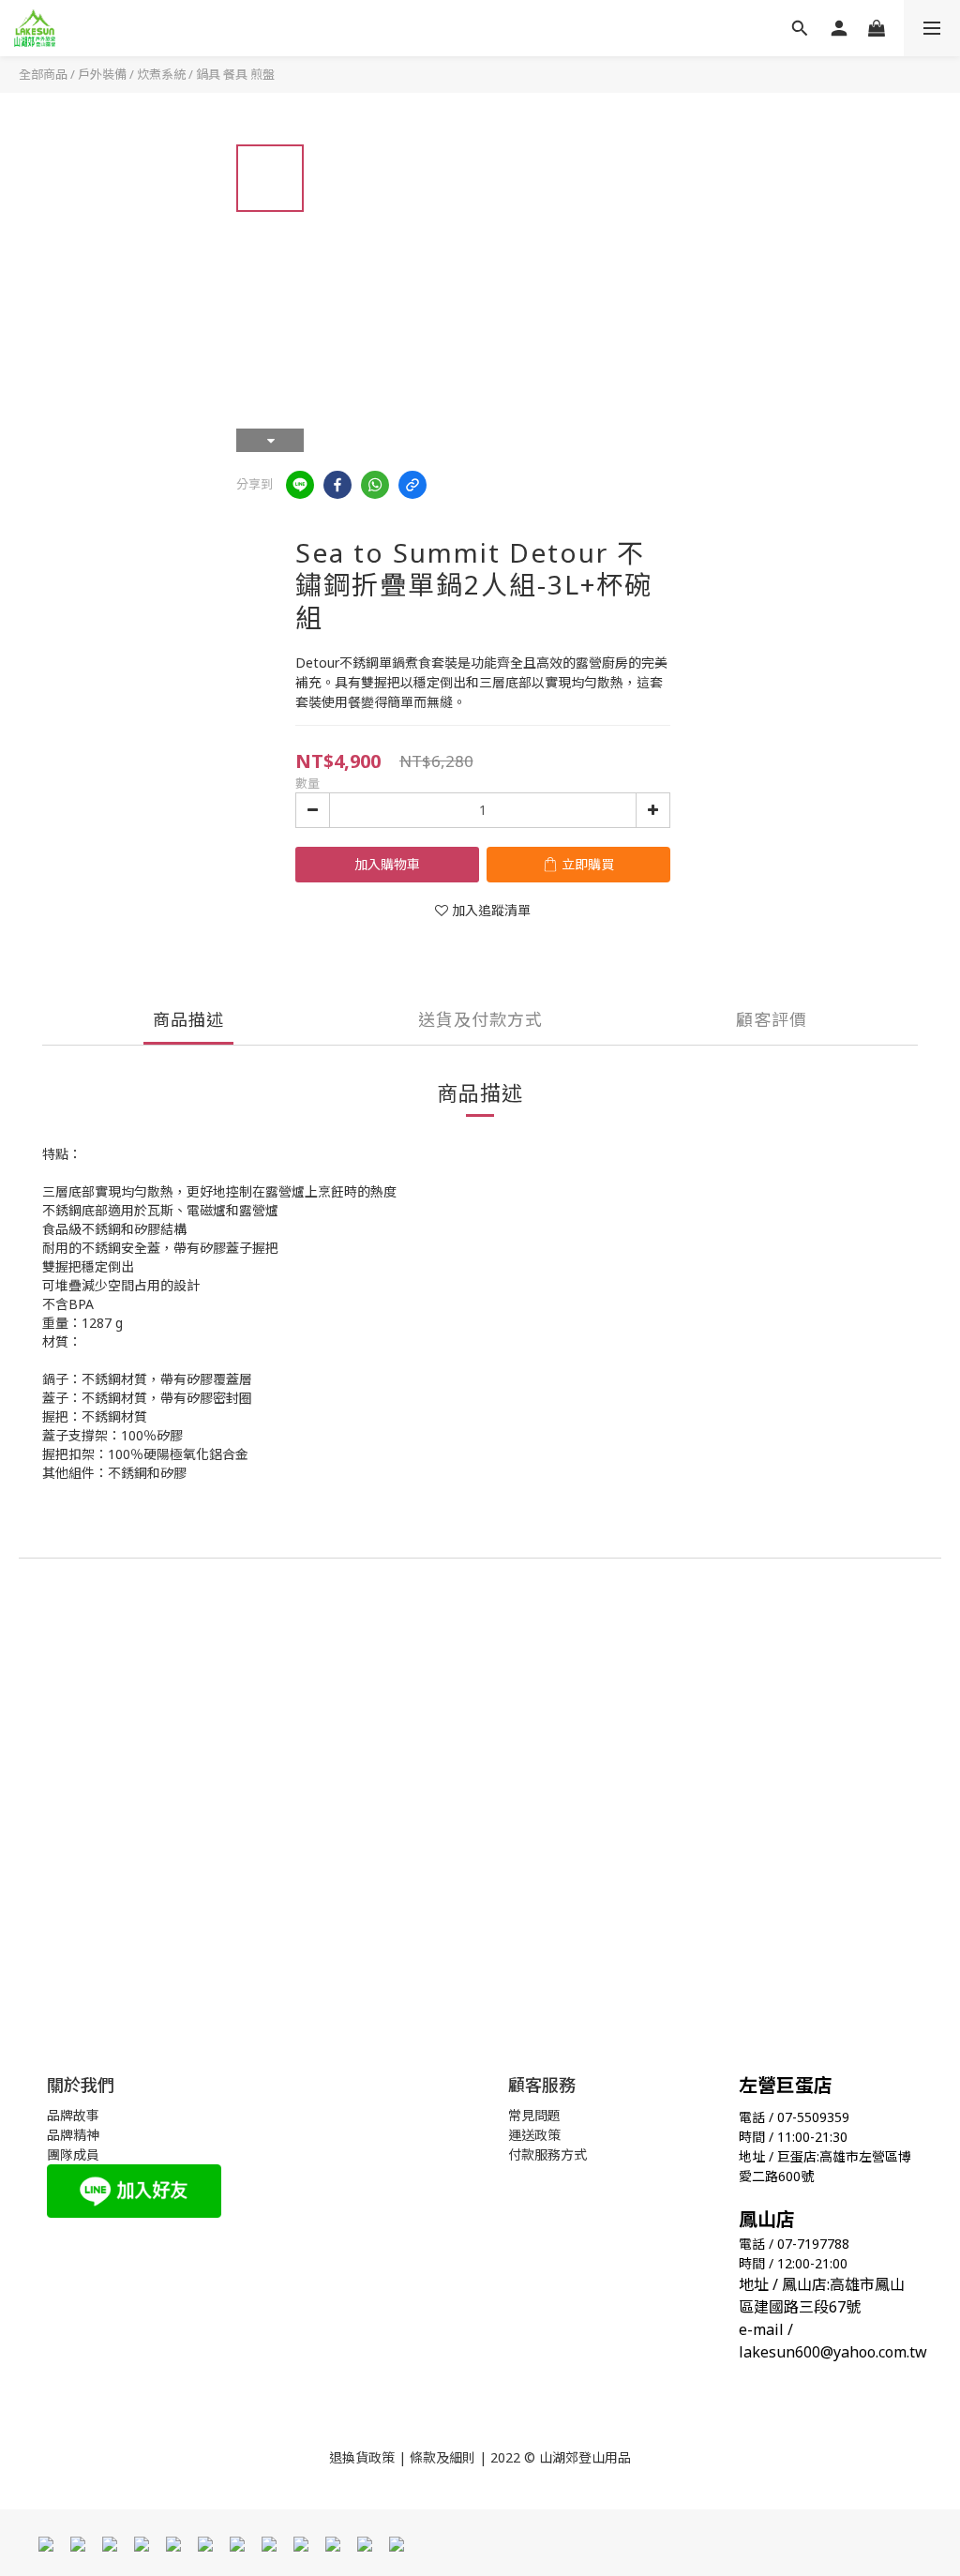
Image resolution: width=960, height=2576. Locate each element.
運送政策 (534, 2135)
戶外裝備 (102, 74)
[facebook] (337, 485)
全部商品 (43, 74)
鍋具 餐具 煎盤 (235, 74)
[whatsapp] (375, 485)
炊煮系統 (161, 74)
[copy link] (412, 485)
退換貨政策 (362, 2457)
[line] (300, 485)
